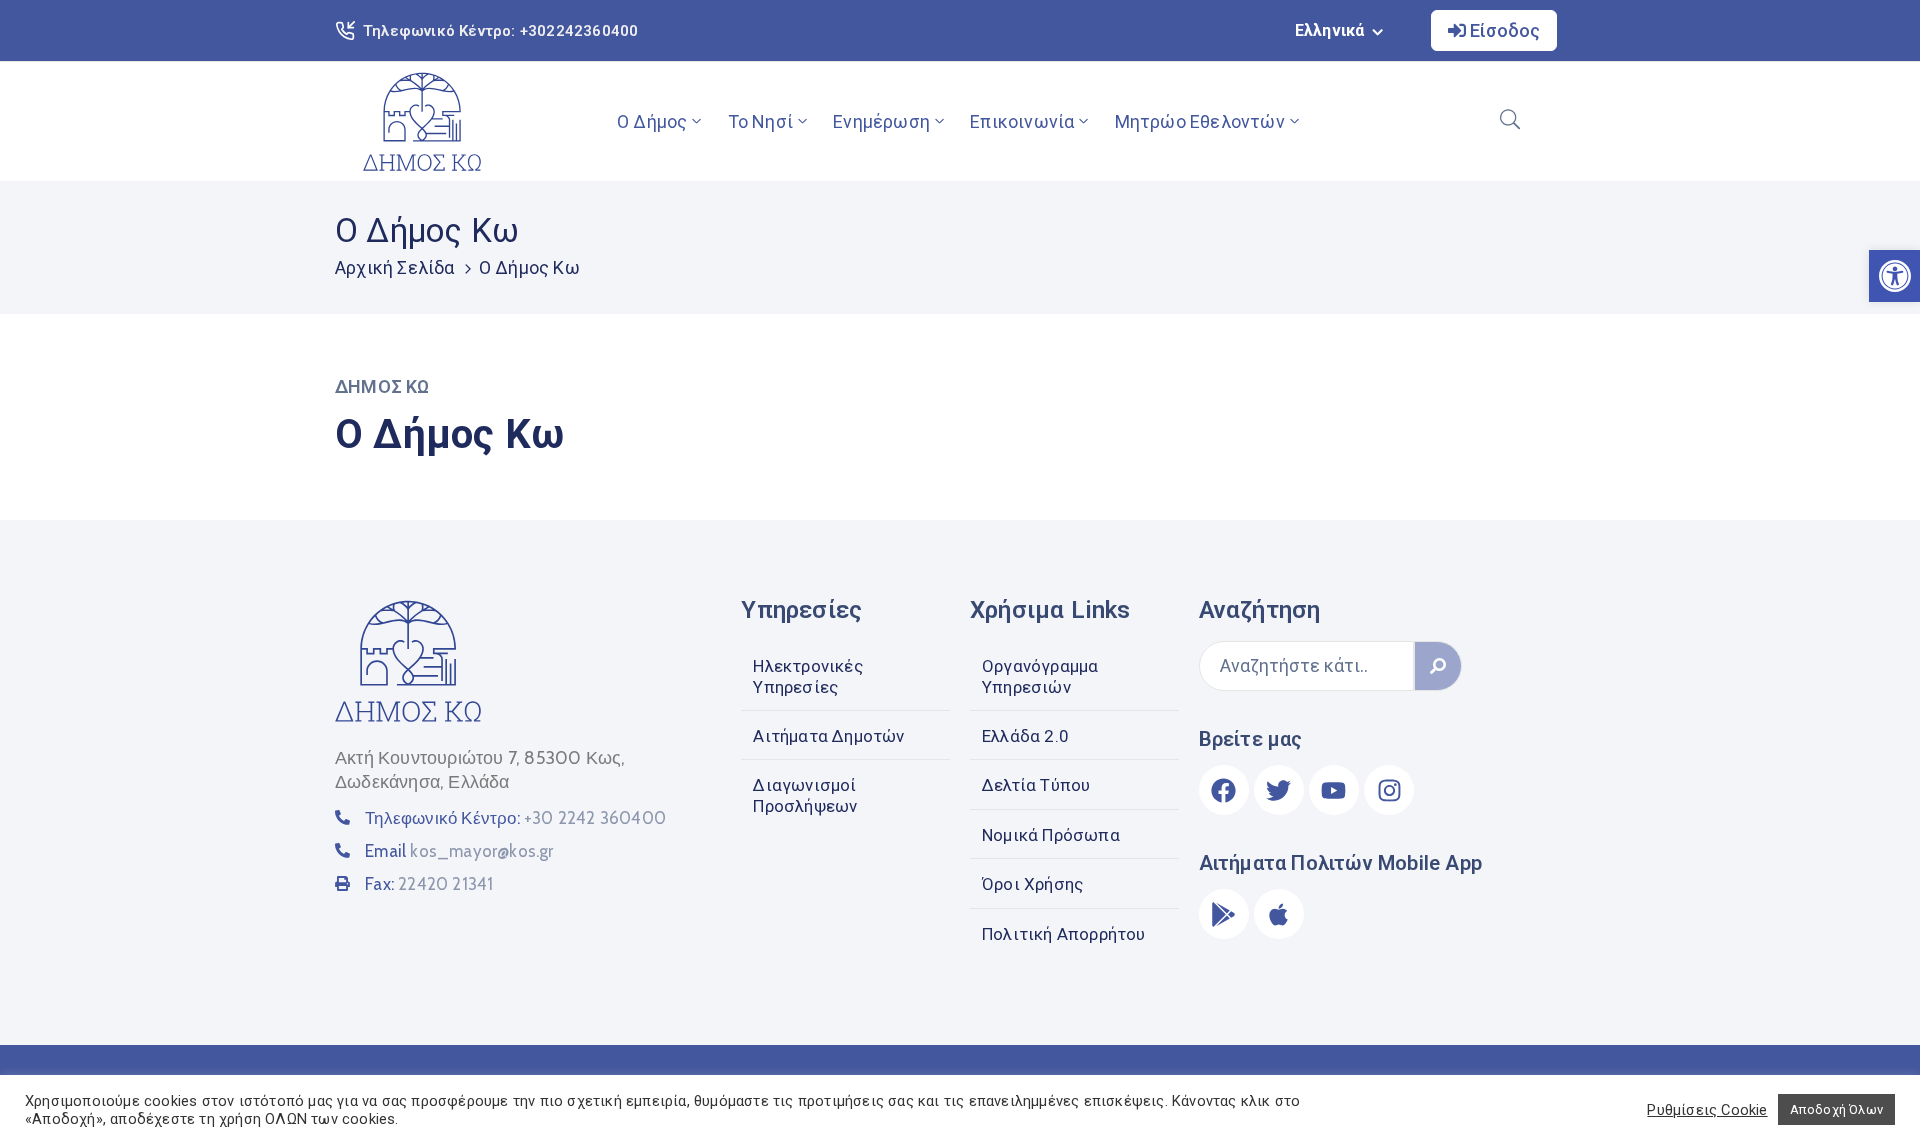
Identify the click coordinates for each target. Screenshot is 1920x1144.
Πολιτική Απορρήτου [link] (1064, 934)
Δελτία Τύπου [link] (1036, 785)
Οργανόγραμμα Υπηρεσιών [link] (1040, 676)
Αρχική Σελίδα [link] (395, 267)
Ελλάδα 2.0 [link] (1025, 736)
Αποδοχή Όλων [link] (1836, 1109)
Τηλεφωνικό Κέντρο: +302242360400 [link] (500, 31)
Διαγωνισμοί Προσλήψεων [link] (805, 795)
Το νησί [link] (760, 121)
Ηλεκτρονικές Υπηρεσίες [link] (807, 676)
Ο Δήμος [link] (652, 121)
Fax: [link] (429, 884)
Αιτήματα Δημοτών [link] (828, 736)
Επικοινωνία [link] (1022, 121)
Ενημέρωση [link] (881, 121)
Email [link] (459, 851)
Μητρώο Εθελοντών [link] (1200, 121)
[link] (422, 121)
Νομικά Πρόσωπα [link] (1051, 835)
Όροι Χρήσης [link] (1032, 884)
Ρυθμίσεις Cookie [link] (1707, 1110)
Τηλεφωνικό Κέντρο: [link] (515, 818)
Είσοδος (1503, 30)
